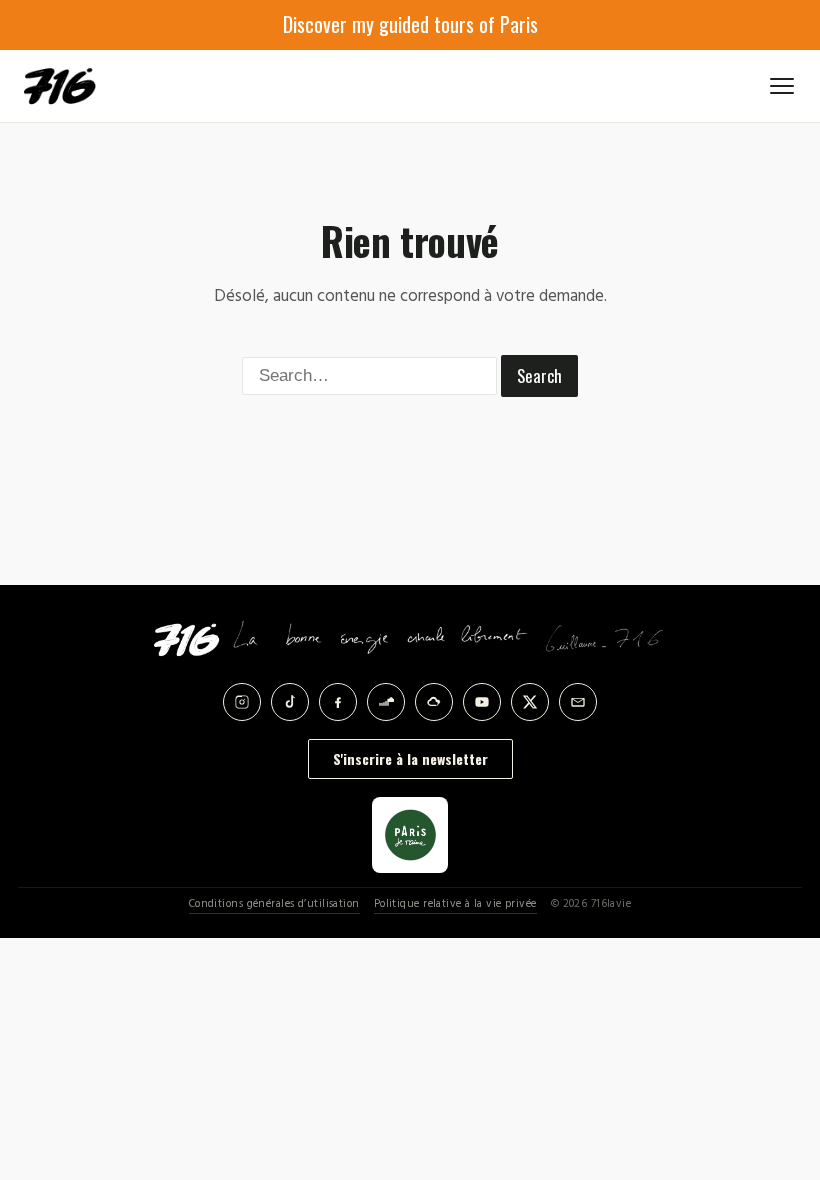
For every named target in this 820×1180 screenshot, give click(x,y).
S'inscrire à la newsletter (410, 758)
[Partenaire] (410, 835)
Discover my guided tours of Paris (410, 24)
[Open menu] (782, 86)
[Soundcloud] (386, 702)
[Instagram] (242, 702)
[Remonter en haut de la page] (772, 1054)
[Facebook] (338, 702)
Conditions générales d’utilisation (274, 904)
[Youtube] (482, 702)
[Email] (578, 702)
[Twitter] (530, 702)
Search (539, 375)
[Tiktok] (290, 702)
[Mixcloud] (434, 702)
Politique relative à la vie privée (455, 904)
